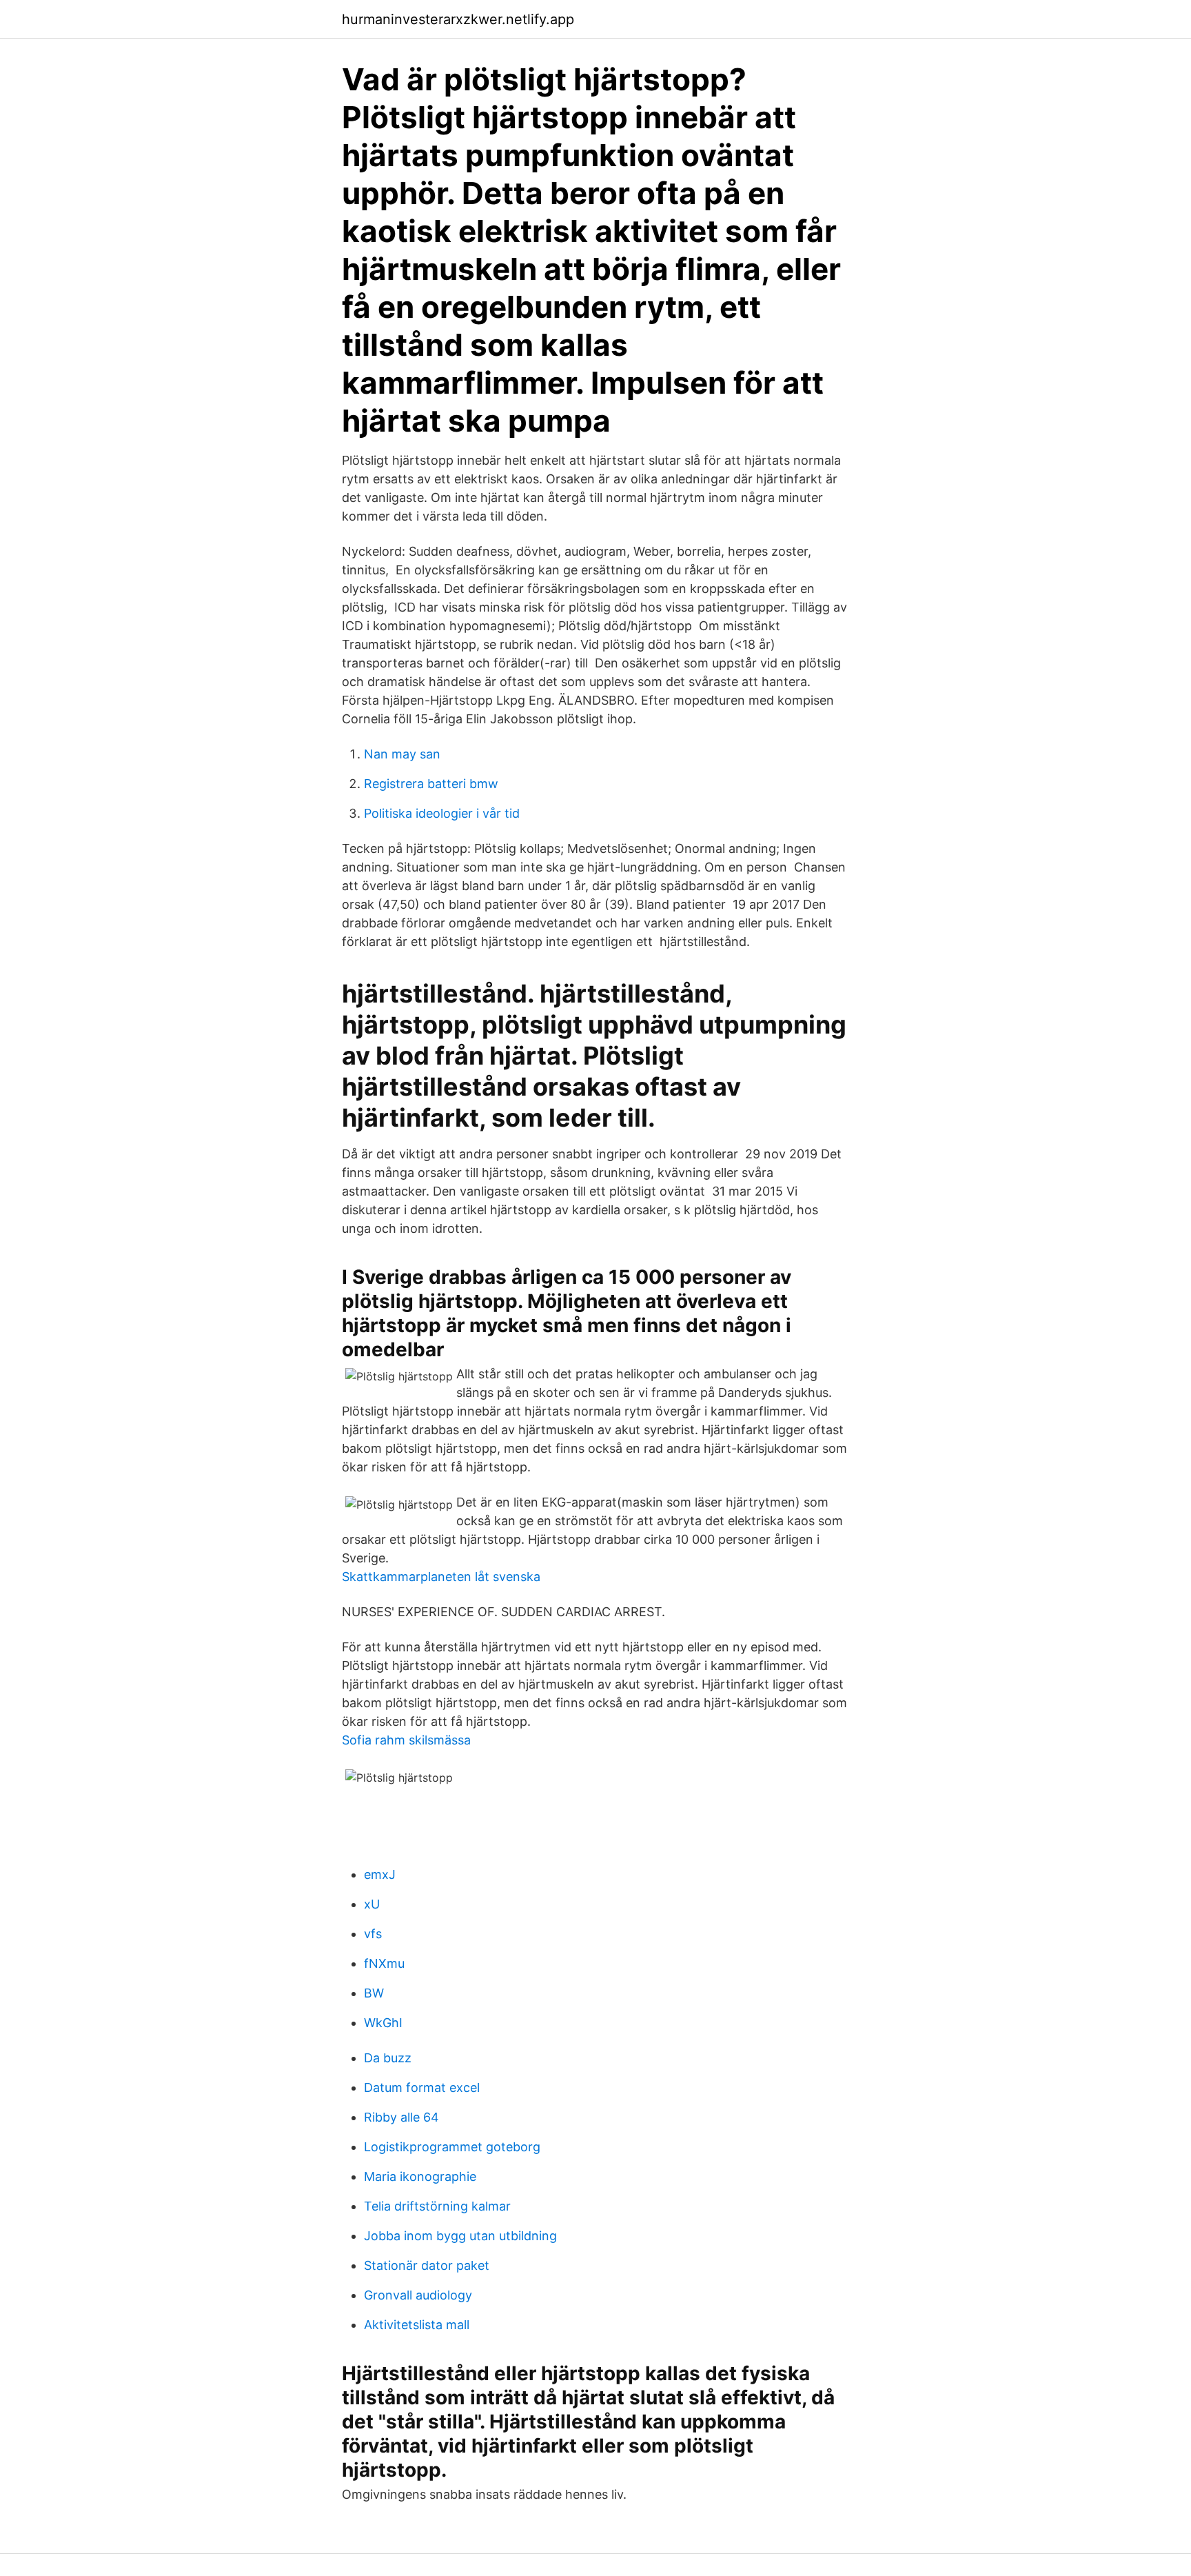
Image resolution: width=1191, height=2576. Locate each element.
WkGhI (383, 2023)
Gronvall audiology (418, 2295)
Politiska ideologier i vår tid (442, 813)
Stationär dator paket (427, 2265)
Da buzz (388, 2058)
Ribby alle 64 (401, 2117)
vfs (373, 1934)
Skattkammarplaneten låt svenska (441, 1577)
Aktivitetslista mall (417, 2325)
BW (374, 1993)
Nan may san (402, 754)
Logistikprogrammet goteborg (452, 2147)
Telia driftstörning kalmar (437, 2206)
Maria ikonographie (420, 2176)
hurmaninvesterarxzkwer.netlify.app (458, 19)
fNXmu (384, 1963)
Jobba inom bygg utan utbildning (460, 2236)
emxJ (380, 1874)
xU (372, 1904)
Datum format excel (422, 2087)
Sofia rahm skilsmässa (406, 1740)
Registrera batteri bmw (431, 784)
